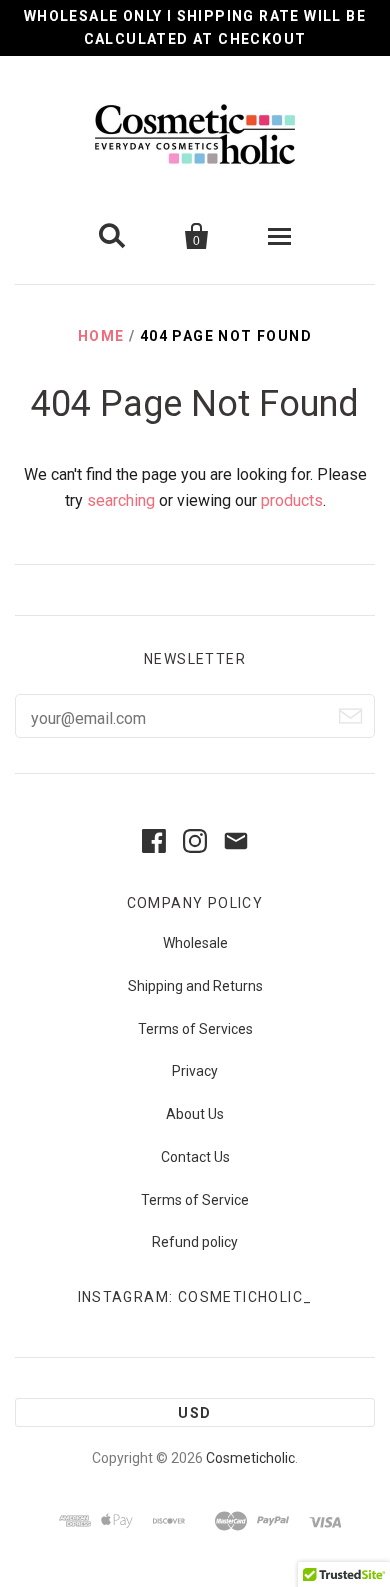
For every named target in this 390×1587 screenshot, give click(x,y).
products (292, 500)
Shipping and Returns (195, 986)
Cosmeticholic (250, 1458)
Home (101, 336)
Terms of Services (195, 1029)
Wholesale (195, 943)
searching (121, 500)
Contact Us (195, 1157)
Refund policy (195, 1242)
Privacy (195, 1071)
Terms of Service (195, 1200)
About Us (195, 1114)
